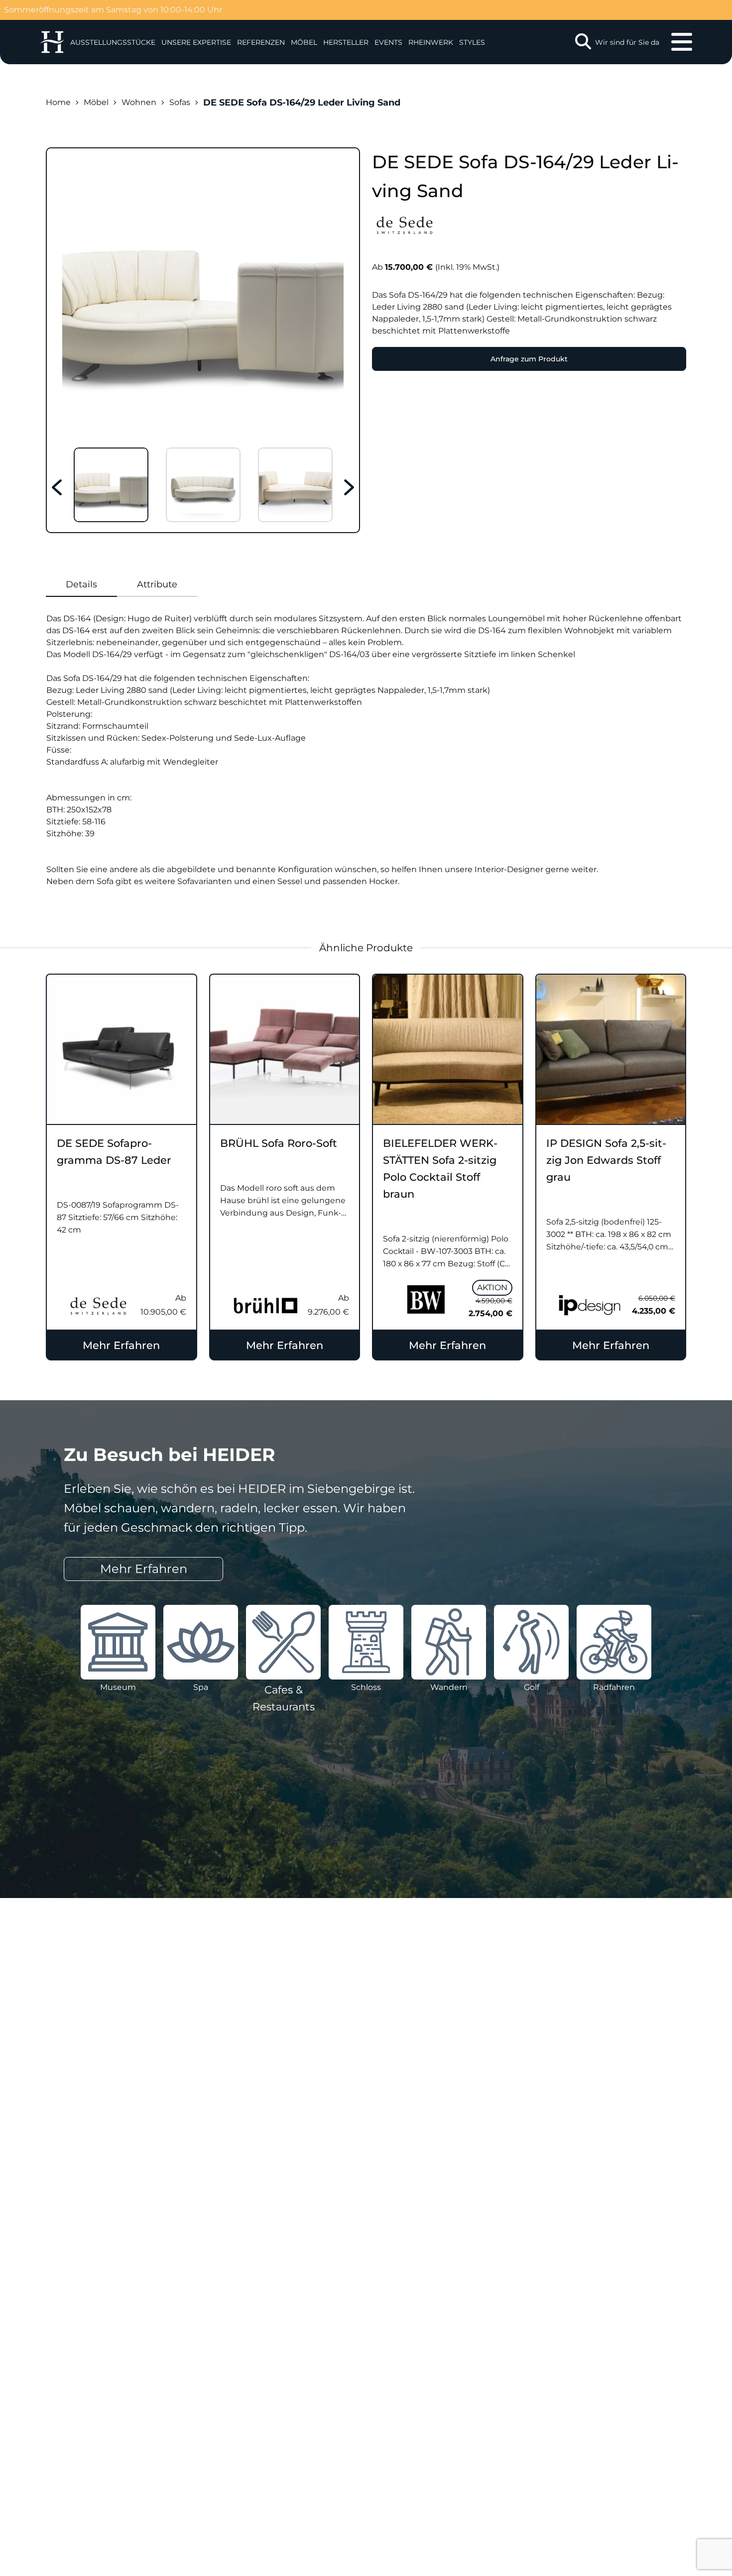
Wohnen (139, 102)
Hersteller (346, 42)
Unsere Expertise (196, 42)
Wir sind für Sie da (627, 42)
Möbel (304, 42)
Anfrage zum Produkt (529, 359)
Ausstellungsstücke (113, 42)
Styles (472, 42)
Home (58, 102)
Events (388, 42)
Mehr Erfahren (121, 1345)
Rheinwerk (431, 42)
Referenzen (261, 42)
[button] (196, 42)
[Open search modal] (583, 42)
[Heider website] (52, 42)
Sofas (180, 102)
